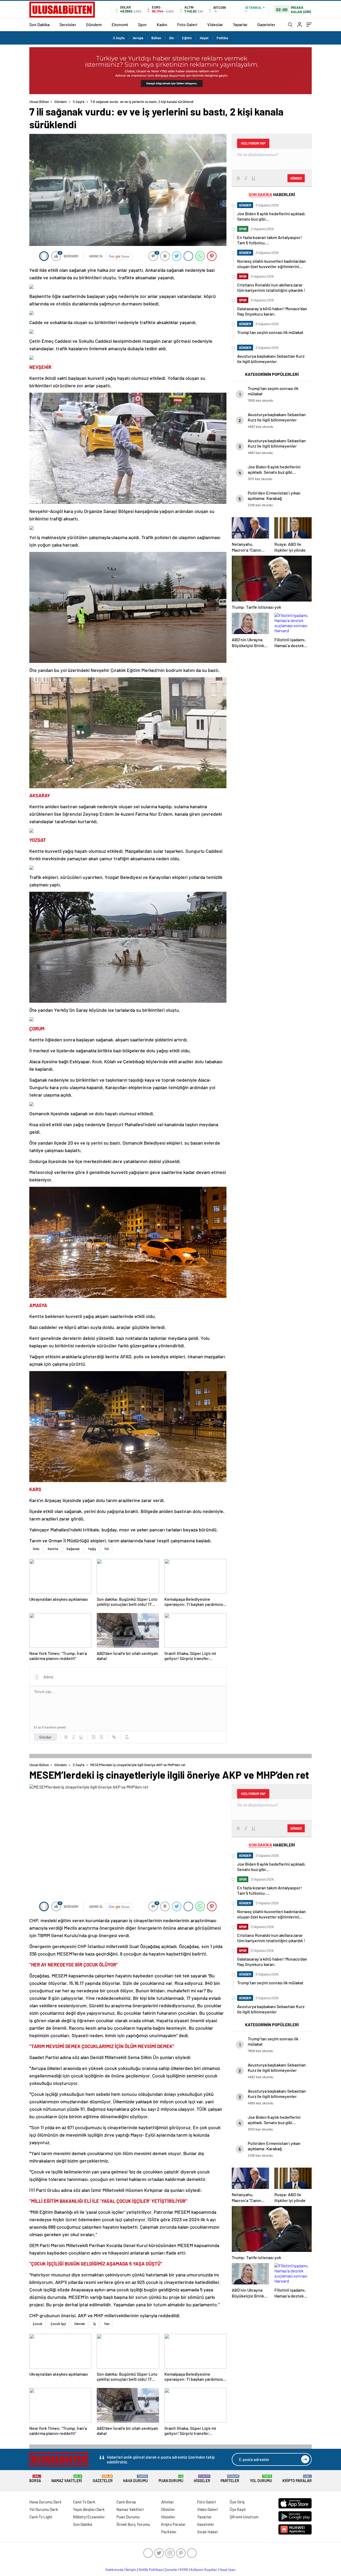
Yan (107, 2324)
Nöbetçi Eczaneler (89, 2517)
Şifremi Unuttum (244, 2517)
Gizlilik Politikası (151, 2570)
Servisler (68, 24)
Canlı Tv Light (41, 2517)
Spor (142, 24)
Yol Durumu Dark (44, 2509)
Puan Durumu (171, 2479)
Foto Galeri (187, 24)
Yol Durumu (261, 2479)
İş (94, 2324)
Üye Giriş (237, 2502)
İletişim (131, 2570)
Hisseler (202, 2479)
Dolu (36, 1549)
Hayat (204, 38)
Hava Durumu (135, 2479)
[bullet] (101, 1737)
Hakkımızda (114, 2570)
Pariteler (230, 2479)
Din (172, 38)
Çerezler (171, 2570)
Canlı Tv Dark (84, 2502)
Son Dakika (39, 24)
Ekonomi (120, 24)
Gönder (45, 1737)
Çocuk (38, 2324)
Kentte (53, 1549)
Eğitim (187, 38)
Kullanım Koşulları (204, 2570)
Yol (106, 1549)
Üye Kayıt (238, 2509)
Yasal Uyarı (228, 2570)
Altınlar (168, 2502)
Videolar (215, 24)
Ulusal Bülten (39, 102)
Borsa (35, 2479)
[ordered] (94, 1737)
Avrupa (138, 38)
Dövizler (168, 2509)
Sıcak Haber (208, 2532)
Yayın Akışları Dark (89, 2509)
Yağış (92, 1549)
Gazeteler (266, 24)
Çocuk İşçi (58, 2324)
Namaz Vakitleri (67, 2479)
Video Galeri (207, 2509)
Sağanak (73, 1549)
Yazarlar (240, 24)
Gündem (94, 24)
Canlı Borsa (126, 2502)
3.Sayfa (119, 38)
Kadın (162, 24)
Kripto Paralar (297, 2479)
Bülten (156, 38)
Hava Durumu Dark (45, 2502)
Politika (222, 38)
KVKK (184, 2570)
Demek (80, 2324)
